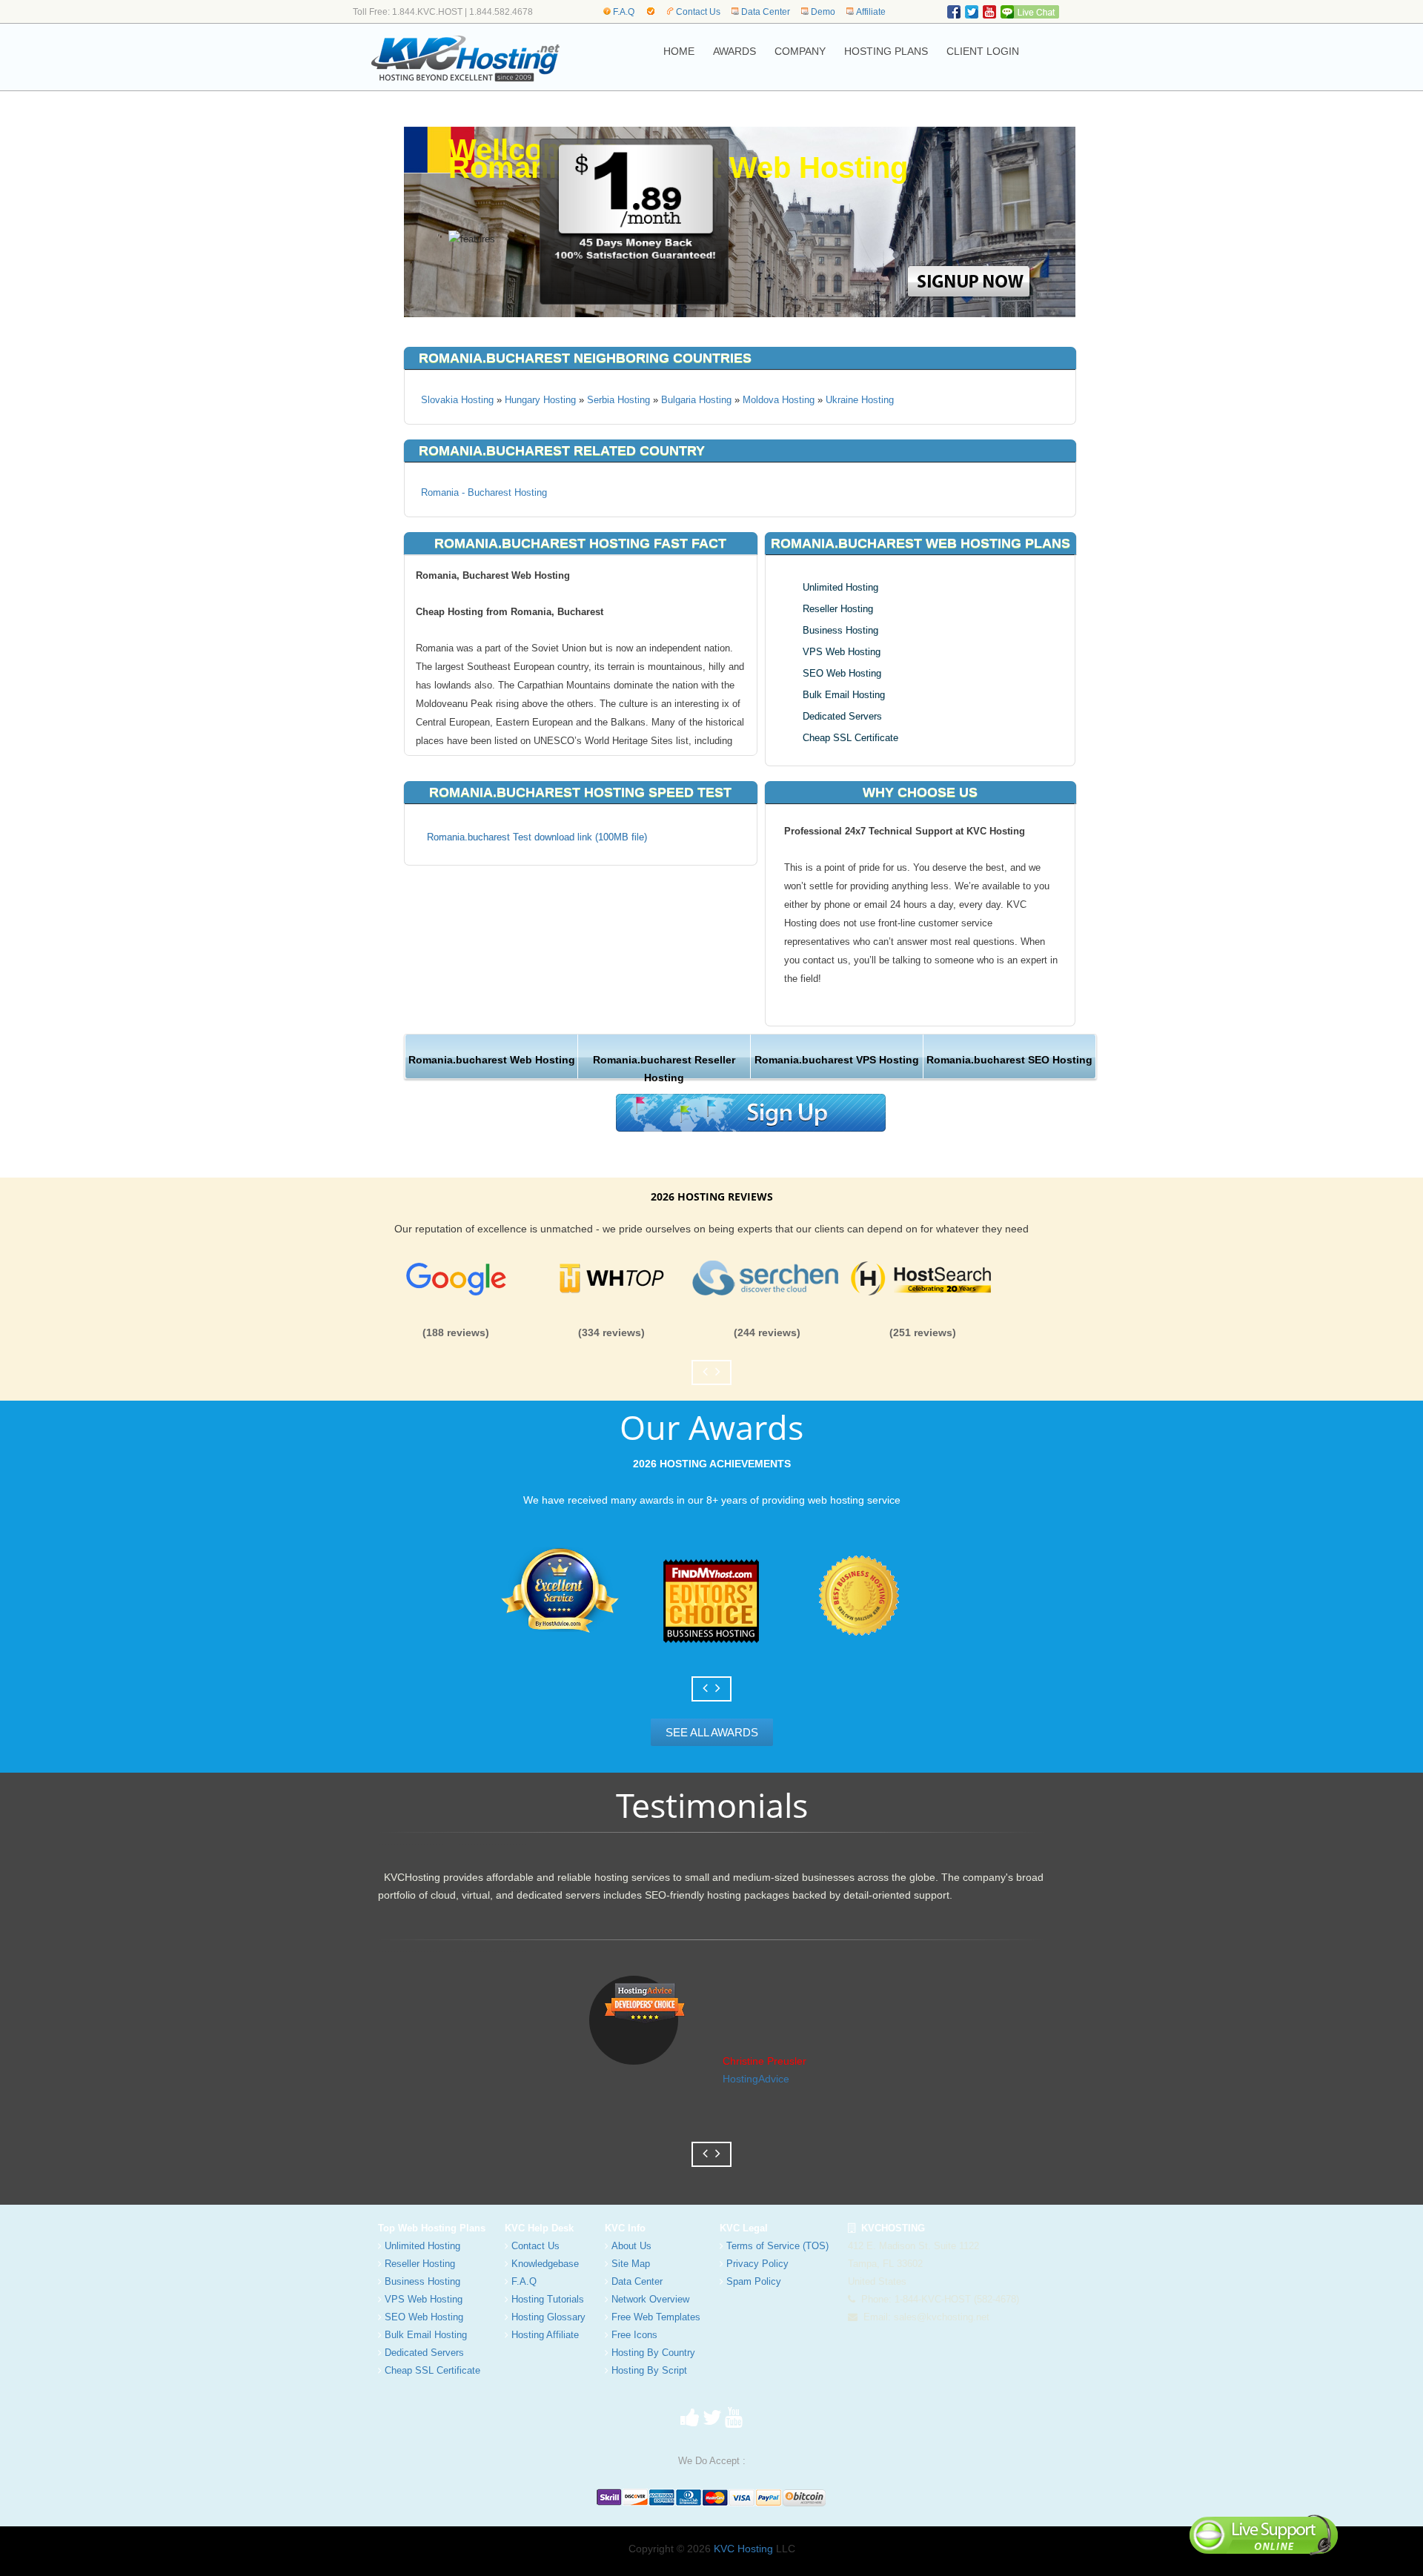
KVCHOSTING (890, 2228)
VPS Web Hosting (842, 652)
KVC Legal (744, 2228)
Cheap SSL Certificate (850, 738)
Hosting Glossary (548, 2317)
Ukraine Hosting (860, 400)
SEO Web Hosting (842, 673)
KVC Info (625, 2228)
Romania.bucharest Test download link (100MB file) (537, 837)
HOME (679, 51)
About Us (631, 2246)
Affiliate (871, 12)
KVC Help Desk (539, 2228)
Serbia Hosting (618, 400)
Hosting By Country (653, 2353)
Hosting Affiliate (545, 2335)
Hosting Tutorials (548, 2299)
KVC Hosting (743, 2549)
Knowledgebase (545, 2264)
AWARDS (734, 51)
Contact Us (698, 12)
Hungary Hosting (540, 400)
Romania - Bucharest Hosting (484, 492)
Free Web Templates (656, 2317)
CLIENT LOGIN (983, 51)
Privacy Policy (757, 2264)
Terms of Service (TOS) (777, 2246)
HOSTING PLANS (886, 51)
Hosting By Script (649, 2370)
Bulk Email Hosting (844, 695)
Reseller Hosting (838, 609)
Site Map (631, 2264)
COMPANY (800, 51)
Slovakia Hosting (457, 400)
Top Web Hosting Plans (432, 2228)
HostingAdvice (756, 2079)
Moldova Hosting (779, 400)
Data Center (766, 12)
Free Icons (634, 2335)
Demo (823, 12)
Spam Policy (754, 2281)
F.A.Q (624, 12)
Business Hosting (840, 630)
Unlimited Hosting (840, 587)
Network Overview (650, 2299)
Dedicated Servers (842, 716)
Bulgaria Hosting (696, 400)
